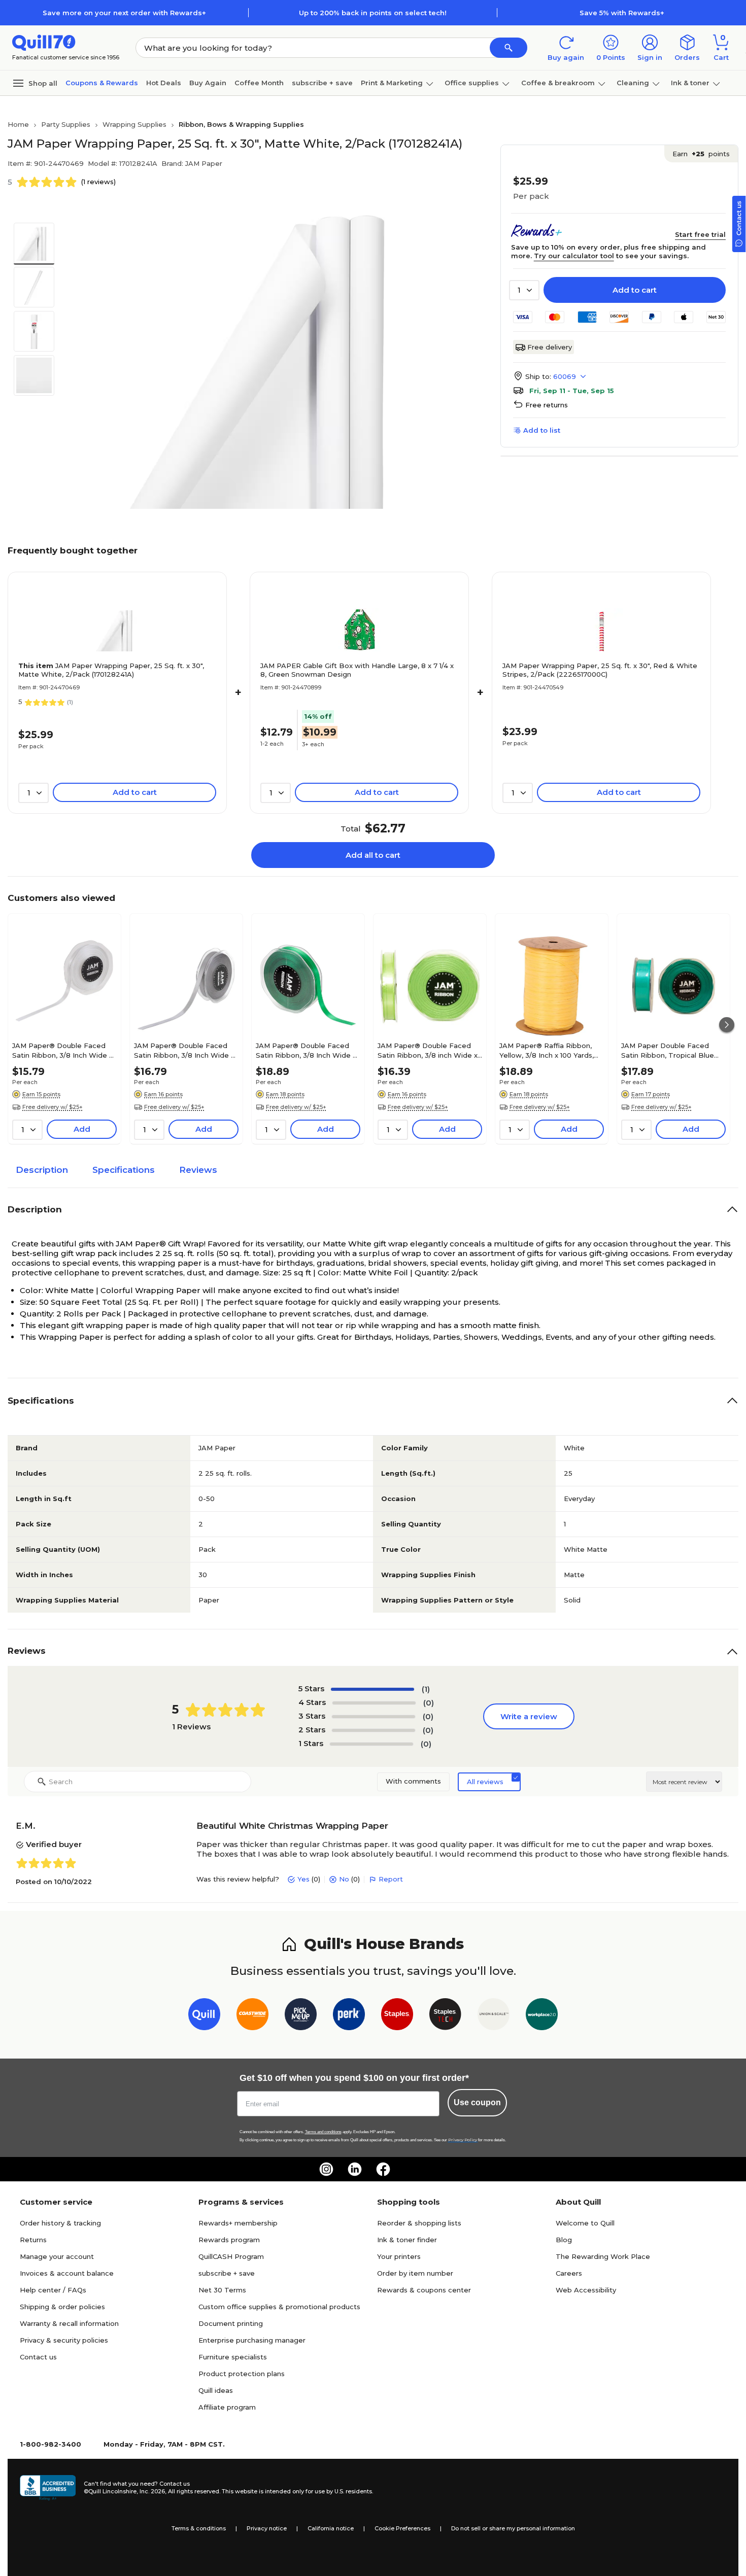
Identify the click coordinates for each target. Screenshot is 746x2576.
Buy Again (208, 83)
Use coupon (477, 2102)
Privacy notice (267, 2528)
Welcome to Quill (585, 2223)
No (344, 1879)
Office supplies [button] (472, 83)
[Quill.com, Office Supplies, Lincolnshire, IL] (48, 2488)
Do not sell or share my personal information (513, 2528)
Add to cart (635, 290)
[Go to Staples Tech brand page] (445, 2016)
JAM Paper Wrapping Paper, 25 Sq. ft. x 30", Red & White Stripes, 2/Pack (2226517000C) (600, 670)
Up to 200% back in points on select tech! (373, 13)
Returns (33, 2240)
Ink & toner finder (407, 2240)
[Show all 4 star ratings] (374, 1703)
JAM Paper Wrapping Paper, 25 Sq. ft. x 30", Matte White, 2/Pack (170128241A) (111, 670)
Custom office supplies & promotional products (279, 2307)
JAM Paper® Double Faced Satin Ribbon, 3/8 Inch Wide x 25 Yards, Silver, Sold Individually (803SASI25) (184, 1050)
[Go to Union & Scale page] (494, 2016)
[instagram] (326, 2169)
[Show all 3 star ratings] (374, 1717)
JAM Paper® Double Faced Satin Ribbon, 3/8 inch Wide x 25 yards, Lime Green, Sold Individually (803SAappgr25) (428, 1050)
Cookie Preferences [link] (402, 2528)
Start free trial (700, 234)
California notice (331, 2528)
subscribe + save (322, 83)
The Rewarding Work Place (603, 2256)
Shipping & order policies (62, 2307)
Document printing (231, 2323)
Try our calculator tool (574, 256)
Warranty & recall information (69, 2323)
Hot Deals (164, 83)
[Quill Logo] (44, 42)
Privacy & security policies (64, 2340)
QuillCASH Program (231, 2256)
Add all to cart (373, 855)
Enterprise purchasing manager (252, 2340)
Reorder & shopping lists (419, 2223)
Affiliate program (227, 2407)
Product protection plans (242, 2374)
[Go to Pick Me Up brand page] (301, 2016)
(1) (426, 1689)
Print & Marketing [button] (392, 83)
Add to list (542, 430)
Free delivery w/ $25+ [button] (53, 1107)
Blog (564, 2240)
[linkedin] (355, 2169)
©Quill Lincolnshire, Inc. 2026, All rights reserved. (152, 2491)
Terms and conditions (323, 2132)
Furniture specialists (233, 2357)
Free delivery (550, 347)
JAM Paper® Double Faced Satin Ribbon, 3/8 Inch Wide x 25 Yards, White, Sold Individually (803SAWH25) (62, 1050)
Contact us (38, 2357)
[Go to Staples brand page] (397, 2016)
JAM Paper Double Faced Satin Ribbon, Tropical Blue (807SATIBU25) (668, 1050)
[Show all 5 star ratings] (372, 1689)
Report (391, 1879)
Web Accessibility (586, 2290)
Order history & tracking (60, 2223)
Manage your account (57, 2256)
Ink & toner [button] (690, 83)
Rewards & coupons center (424, 2290)
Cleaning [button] (633, 83)
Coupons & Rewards (102, 83)
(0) (429, 1703)
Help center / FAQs (53, 2290)
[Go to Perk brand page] (349, 2016)
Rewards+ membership (238, 2223)
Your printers (399, 2256)
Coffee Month (259, 83)
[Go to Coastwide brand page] (252, 2016)
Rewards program (229, 2240)
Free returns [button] (547, 405)
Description (42, 1170)
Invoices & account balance (67, 2273)
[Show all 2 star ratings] (374, 1730)
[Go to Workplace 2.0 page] (542, 2016)
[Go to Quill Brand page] (204, 2016)
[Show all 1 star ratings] (371, 1744)
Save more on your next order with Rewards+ (124, 13)
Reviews (198, 1170)
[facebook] (383, 2169)
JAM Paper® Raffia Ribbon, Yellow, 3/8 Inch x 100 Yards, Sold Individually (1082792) (547, 1050)
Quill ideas (216, 2390)
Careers (569, 2273)
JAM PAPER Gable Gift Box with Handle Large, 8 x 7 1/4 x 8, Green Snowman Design (357, 670)
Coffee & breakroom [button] (558, 83)
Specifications (124, 1170)
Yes (303, 1879)
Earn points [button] (701, 154)
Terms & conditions (199, 2528)
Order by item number (415, 2273)
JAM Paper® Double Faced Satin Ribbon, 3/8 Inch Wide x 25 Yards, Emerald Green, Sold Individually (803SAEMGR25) (307, 1050)
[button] (508, 48)
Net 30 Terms (222, 2290)
